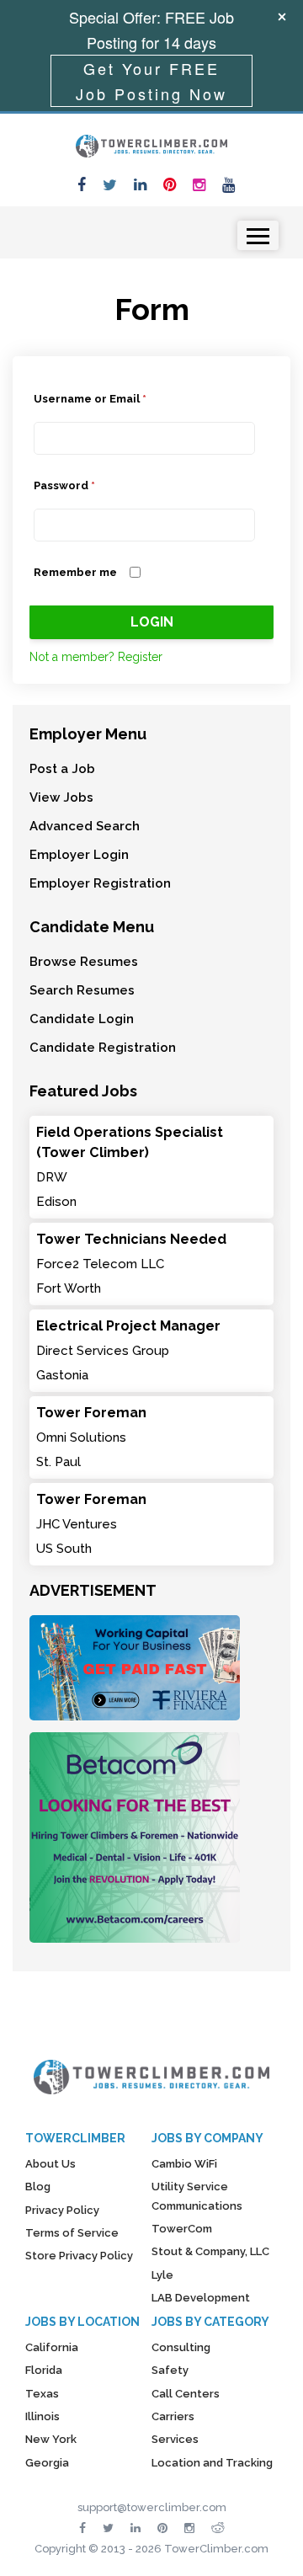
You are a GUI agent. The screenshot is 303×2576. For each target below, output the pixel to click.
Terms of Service (72, 2233)
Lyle (162, 2275)
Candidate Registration (103, 1048)
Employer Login (79, 855)
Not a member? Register (96, 657)
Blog (38, 2187)
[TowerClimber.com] (151, 144)
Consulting (181, 2347)
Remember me (75, 572)
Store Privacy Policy (79, 2256)
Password (64, 485)
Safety (170, 2370)
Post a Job (62, 769)
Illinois (43, 2416)
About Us (50, 2164)
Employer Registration (100, 883)
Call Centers (186, 2394)
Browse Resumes (84, 962)
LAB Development (201, 2298)
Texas (42, 2394)
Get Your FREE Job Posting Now (151, 81)
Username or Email (90, 399)
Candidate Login (82, 1019)
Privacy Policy (62, 2210)
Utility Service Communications (197, 2196)
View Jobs (61, 797)
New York (51, 2439)
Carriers (173, 2416)
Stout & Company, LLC (210, 2251)
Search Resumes (82, 990)
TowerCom (182, 2229)
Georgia (47, 2463)
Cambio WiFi (184, 2164)
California (52, 2347)
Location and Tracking (212, 2463)
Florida (44, 2370)
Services (175, 2439)
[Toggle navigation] (258, 235)
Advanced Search (85, 826)
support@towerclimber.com (152, 2507)
